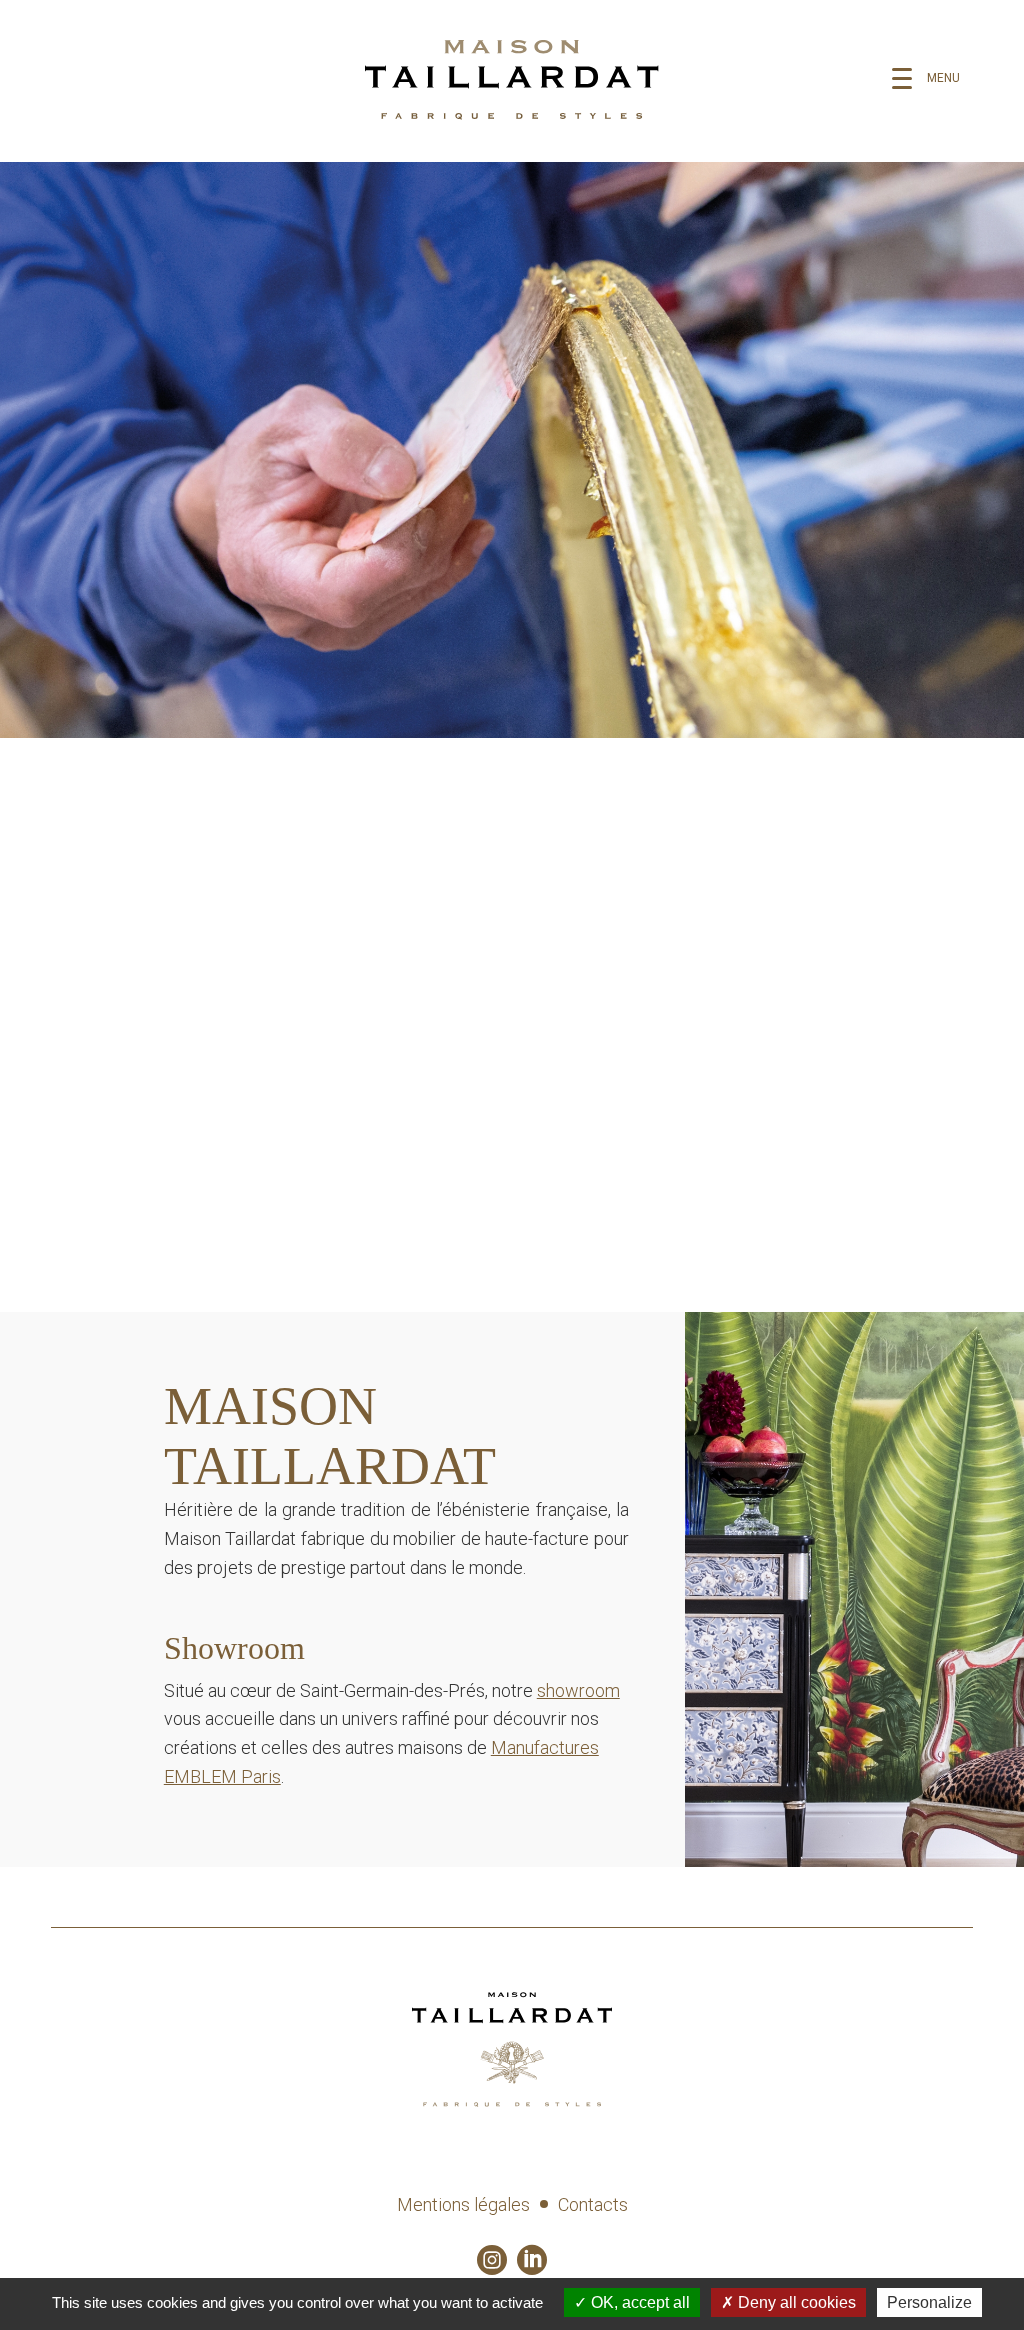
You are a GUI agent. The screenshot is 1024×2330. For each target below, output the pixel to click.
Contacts (593, 2204)
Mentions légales (463, 2204)
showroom (578, 1690)
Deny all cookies (795, 2302)
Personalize (929, 2302)
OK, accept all (638, 2302)
